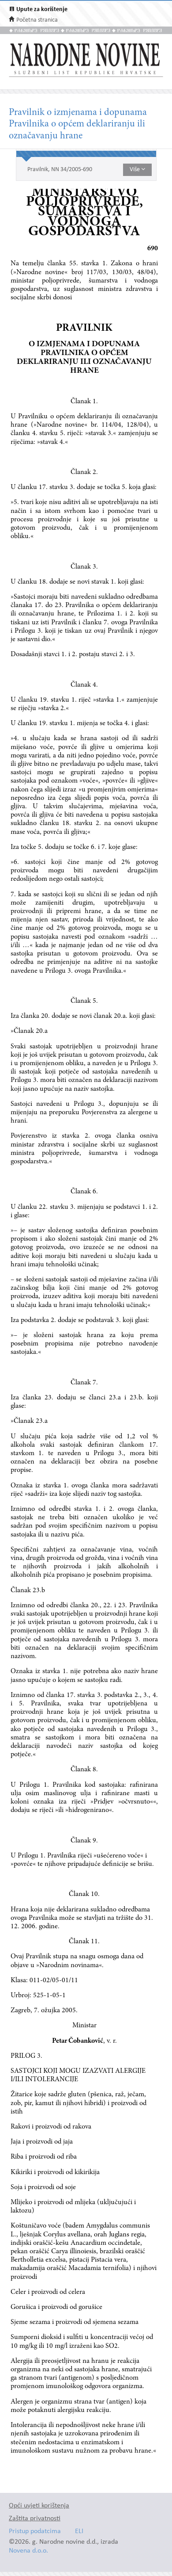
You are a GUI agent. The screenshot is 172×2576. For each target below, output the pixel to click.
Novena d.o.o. (28, 2551)
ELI (79, 2532)
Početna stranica (37, 20)
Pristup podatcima (35, 2532)
